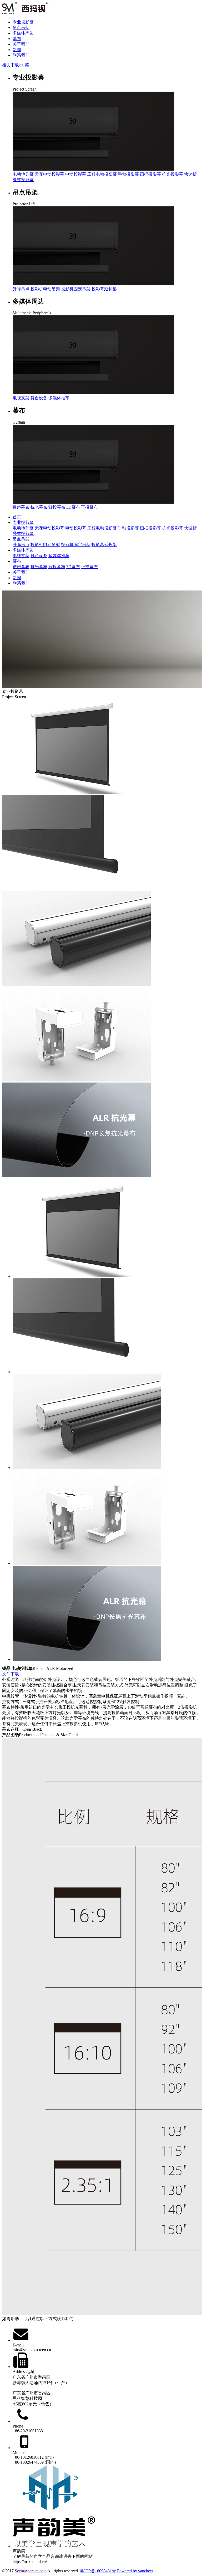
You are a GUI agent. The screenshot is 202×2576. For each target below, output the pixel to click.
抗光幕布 (39, 507)
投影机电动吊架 (45, 289)
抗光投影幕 (173, 174)
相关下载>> (13, 65)
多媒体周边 (23, 33)
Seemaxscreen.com (31, 2571)
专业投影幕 (23, 22)
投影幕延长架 (104, 289)
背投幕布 (57, 507)
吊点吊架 (21, 28)
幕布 (17, 39)
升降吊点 (21, 289)
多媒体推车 (59, 398)
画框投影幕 (150, 174)
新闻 (17, 50)
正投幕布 (89, 507)
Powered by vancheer (135, 2571)
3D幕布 (73, 507)
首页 (17, 517)
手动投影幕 (128, 174)
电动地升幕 (23, 174)
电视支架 (21, 398)
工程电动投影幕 (102, 174)
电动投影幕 (76, 174)
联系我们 (21, 55)
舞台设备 (39, 398)
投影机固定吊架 (76, 289)
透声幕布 (21, 507)
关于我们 (21, 44)
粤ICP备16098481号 (98, 2571)
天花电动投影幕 (49, 174)
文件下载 (11, 1674)
